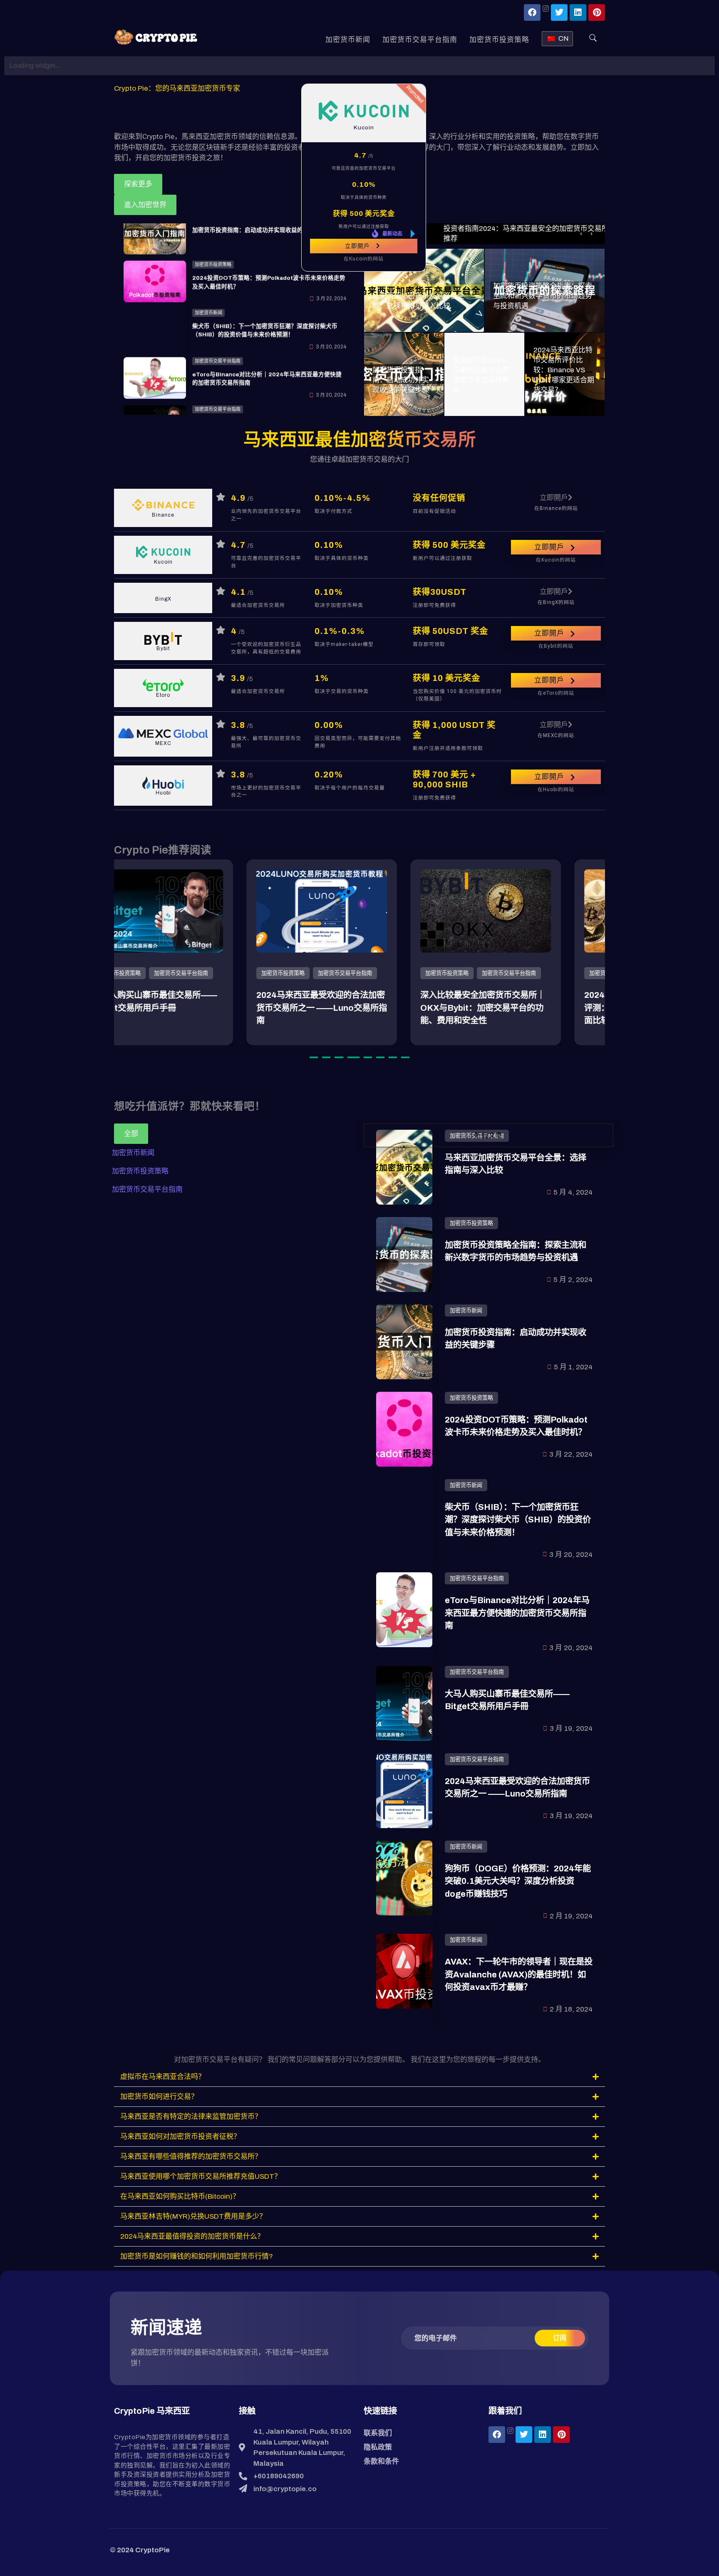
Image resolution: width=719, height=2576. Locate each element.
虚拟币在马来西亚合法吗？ (164, 2077)
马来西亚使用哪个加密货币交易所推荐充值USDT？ (201, 2176)
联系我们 (378, 2433)
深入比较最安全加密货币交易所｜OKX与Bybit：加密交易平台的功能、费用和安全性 (357, 1008)
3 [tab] (339, 1057)
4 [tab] (353, 1057)
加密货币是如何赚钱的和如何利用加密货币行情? (197, 2256)
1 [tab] (314, 1057)
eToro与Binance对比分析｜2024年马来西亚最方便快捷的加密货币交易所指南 (517, 1613)
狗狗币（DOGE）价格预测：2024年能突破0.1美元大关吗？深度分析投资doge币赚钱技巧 (518, 1881)
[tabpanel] (196, 952)
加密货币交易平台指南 (420, 40)
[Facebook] (532, 12)
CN (564, 38)
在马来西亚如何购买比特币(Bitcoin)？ (180, 2196)
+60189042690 (279, 2476)
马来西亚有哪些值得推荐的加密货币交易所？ (191, 2157)
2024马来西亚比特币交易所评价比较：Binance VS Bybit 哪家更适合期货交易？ (564, 370)
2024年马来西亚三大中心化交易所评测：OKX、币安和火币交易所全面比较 (523, 1008)
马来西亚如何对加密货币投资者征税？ (180, 2137)
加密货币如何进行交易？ (159, 2097)
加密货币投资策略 (499, 40)
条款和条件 (381, 2461)
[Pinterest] (597, 12)
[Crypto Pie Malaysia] (156, 38)
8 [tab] (405, 1057)
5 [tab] (368, 1057)
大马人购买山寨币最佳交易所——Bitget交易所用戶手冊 (265, 390)
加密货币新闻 (348, 40)
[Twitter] (559, 12)
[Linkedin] (578, 12)
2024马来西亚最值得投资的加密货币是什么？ (192, 2236)
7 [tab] (393, 1057)
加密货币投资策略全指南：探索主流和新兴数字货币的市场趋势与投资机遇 (543, 296)
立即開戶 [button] (357, 246)
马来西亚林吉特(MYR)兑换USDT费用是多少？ (193, 2216)
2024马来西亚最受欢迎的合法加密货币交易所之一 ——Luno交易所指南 (196, 1008)
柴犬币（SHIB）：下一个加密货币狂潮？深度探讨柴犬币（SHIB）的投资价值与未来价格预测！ (518, 1520)
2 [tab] (326, 1057)
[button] (359, 2077)
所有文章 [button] (488, 1135)
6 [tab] (380, 1057)
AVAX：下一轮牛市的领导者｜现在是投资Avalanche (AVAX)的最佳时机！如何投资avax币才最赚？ (519, 1974)
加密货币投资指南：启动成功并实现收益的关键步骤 (401, 380)
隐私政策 (378, 2447)
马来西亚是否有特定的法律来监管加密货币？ (192, 2117)
